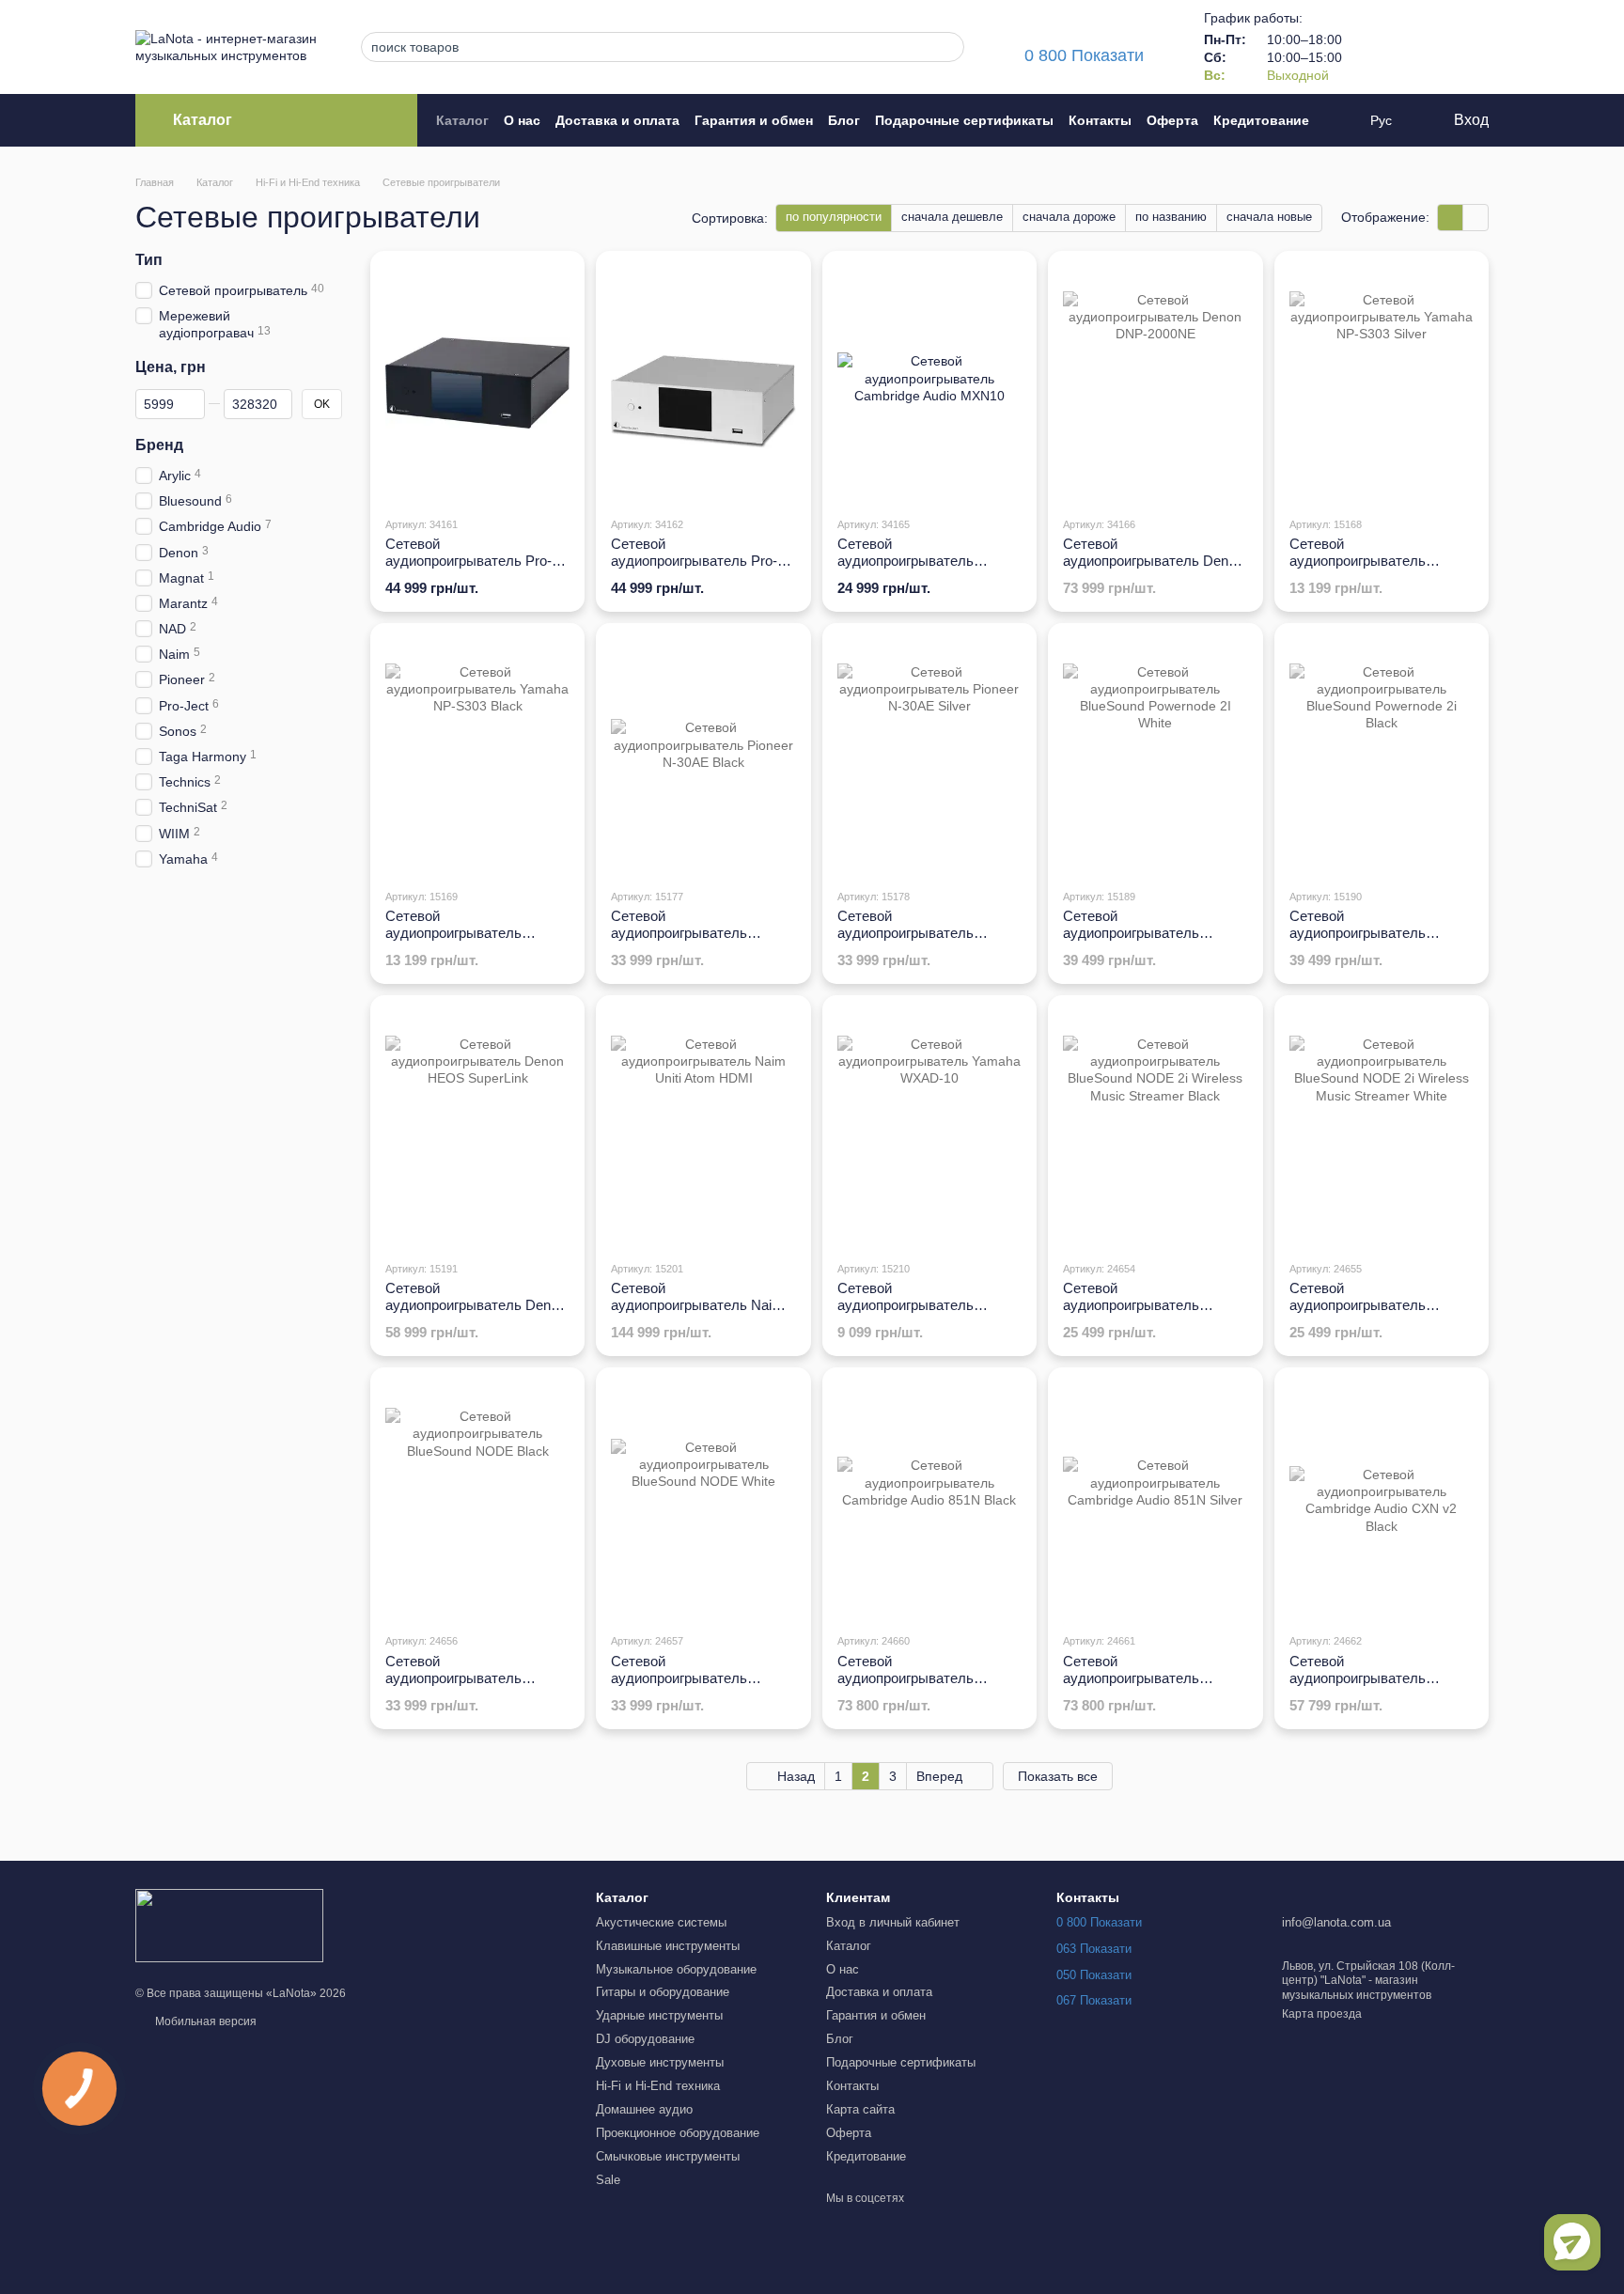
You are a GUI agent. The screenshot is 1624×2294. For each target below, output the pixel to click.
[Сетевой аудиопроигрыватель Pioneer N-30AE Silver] (929, 756)
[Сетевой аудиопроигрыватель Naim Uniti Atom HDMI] (703, 1128)
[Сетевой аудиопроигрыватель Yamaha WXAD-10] (929, 1128)
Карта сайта (860, 2109)
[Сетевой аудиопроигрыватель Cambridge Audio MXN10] (929, 383)
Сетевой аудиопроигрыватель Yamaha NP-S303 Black (460, 933)
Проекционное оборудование (678, 2133)
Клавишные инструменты (668, 1946)
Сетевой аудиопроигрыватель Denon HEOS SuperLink (476, 1305)
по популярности (834, 217)
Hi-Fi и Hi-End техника (658, 2086)
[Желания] (1425, 47)
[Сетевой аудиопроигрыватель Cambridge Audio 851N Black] (929, 1500)
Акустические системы (661, 1922)
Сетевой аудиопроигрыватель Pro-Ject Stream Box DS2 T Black (468, 569)
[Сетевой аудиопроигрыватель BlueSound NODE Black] (477, 1500)
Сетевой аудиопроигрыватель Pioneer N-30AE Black (680, 933)
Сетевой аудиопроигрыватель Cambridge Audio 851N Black (928, 1678)
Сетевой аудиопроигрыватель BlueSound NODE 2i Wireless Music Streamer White (1381, 1313)
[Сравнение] (1376, 47)
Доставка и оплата (617, 120)
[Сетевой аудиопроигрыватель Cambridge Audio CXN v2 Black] (1382, 1500)
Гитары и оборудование (663, 1992)
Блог (844, 120)
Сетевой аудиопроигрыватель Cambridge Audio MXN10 (915, 561)
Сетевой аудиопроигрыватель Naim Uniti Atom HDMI (697, 1305)
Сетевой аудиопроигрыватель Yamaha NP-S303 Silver (1364, 561)
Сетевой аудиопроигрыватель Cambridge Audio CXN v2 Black (1368, 1686)
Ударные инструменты (659, 2015)
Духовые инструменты (660, 2062)
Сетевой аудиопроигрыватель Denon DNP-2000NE (1153, 561)
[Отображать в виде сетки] (1451, 218)
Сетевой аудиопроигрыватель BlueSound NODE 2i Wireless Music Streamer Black (1155, 1313)
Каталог (462, 120)
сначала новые (1269, 217)
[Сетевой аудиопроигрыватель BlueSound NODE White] (703, 1500)
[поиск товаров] (945, 47)
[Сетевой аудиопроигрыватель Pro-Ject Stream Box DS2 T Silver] (703, 383)
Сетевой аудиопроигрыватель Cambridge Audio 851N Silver (1153, 1678)
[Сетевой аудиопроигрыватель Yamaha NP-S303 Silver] (1382, 383)
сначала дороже (1069, 217)
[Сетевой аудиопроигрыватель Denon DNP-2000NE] (1155, 383)
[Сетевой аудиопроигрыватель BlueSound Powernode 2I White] (1155, 756)
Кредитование (1261, 120)
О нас (522, 120)
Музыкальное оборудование (676, 1969)
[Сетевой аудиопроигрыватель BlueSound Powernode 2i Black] (1382, 756)
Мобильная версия (204, 2021)
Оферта (1172, 120)
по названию (1171, 217)
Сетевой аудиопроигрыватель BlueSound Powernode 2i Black (1366, 941)
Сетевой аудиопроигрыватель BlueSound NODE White (686, 1678)
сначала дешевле (952, 217)
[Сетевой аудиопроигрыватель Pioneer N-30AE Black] (703, 756)
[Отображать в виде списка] (1476, 218)
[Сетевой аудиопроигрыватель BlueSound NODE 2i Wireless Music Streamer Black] (1155, 1128)
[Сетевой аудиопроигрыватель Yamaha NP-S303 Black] (477, 756)
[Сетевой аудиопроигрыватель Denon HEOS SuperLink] (477, 1128)
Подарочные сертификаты (964, 120)
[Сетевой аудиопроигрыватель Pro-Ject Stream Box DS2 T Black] (477, 383)
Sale (608, 2180)
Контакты (1100, 120)
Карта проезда (1322, 2014)
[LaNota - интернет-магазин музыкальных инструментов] (229, 1925)
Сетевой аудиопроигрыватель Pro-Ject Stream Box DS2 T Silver (694, 569)
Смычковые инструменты (668, 2156)
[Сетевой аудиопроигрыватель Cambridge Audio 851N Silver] (1155, 1500)
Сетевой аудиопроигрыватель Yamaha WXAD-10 (906, 1305)
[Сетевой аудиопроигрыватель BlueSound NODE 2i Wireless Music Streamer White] (1382, 1128)
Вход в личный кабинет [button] (893, 1922)
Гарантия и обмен (754, 120)
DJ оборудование (645, 2039)
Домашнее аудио (644, 2109)
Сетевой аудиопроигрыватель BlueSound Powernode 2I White (1140, 941)
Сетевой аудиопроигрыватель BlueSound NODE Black (461, 1678)
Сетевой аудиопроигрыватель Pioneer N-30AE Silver (906, 933)
